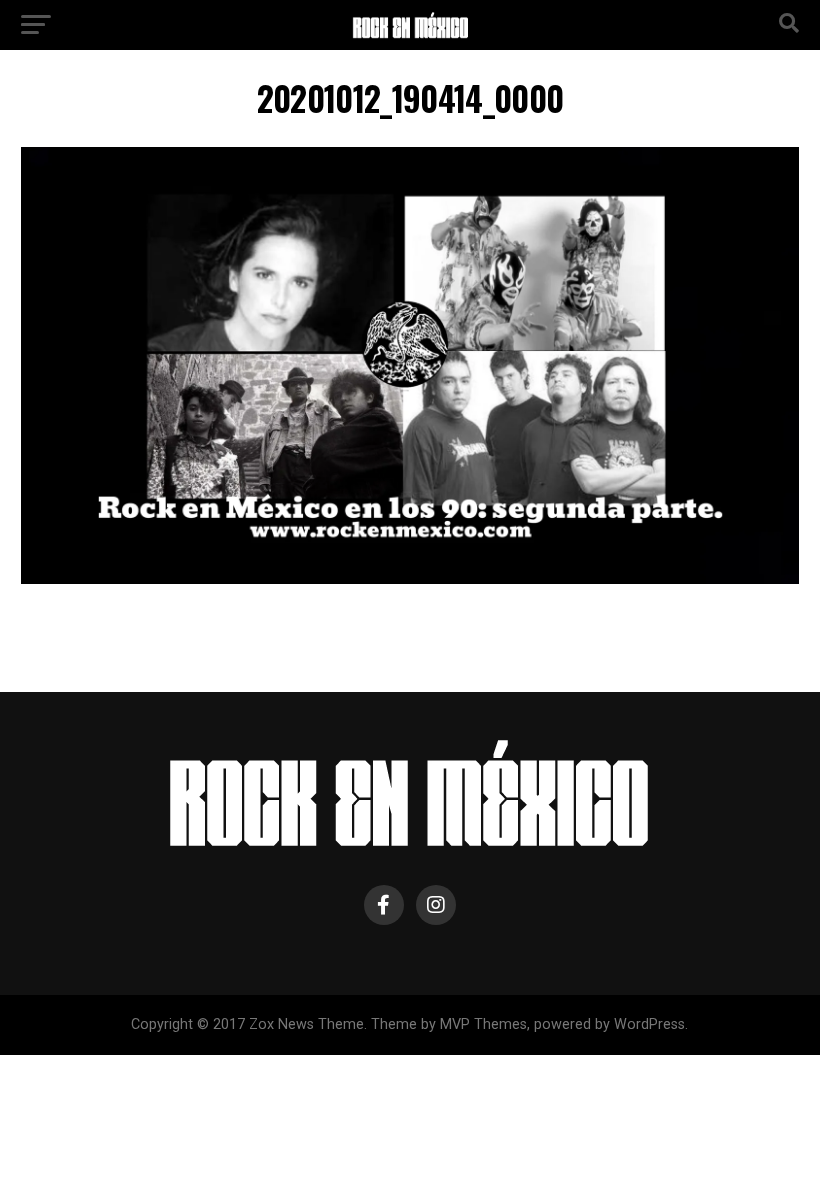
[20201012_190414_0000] (409, 578)
